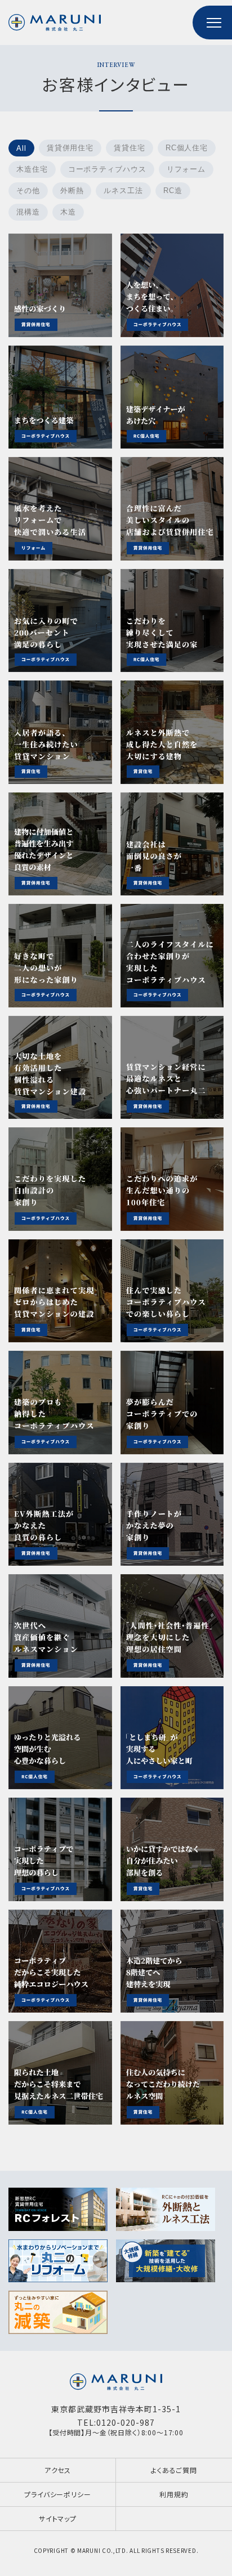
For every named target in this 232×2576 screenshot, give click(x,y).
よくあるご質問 (174, 2470)
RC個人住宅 (187, 148)
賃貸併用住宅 (70, 148)
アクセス (58, 2470)
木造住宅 (32, 169)
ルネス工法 (123, 191)
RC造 (173, 191)
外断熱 (72, 191)
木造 (68, 212)
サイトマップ (58, 2518)
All (21, 148)
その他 (28, 191)
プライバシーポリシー (57, 2494)
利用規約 (174, 2494)
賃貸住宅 (130, 148)
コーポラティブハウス (107, 169)
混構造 (28, 212)
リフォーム (186, 169)
